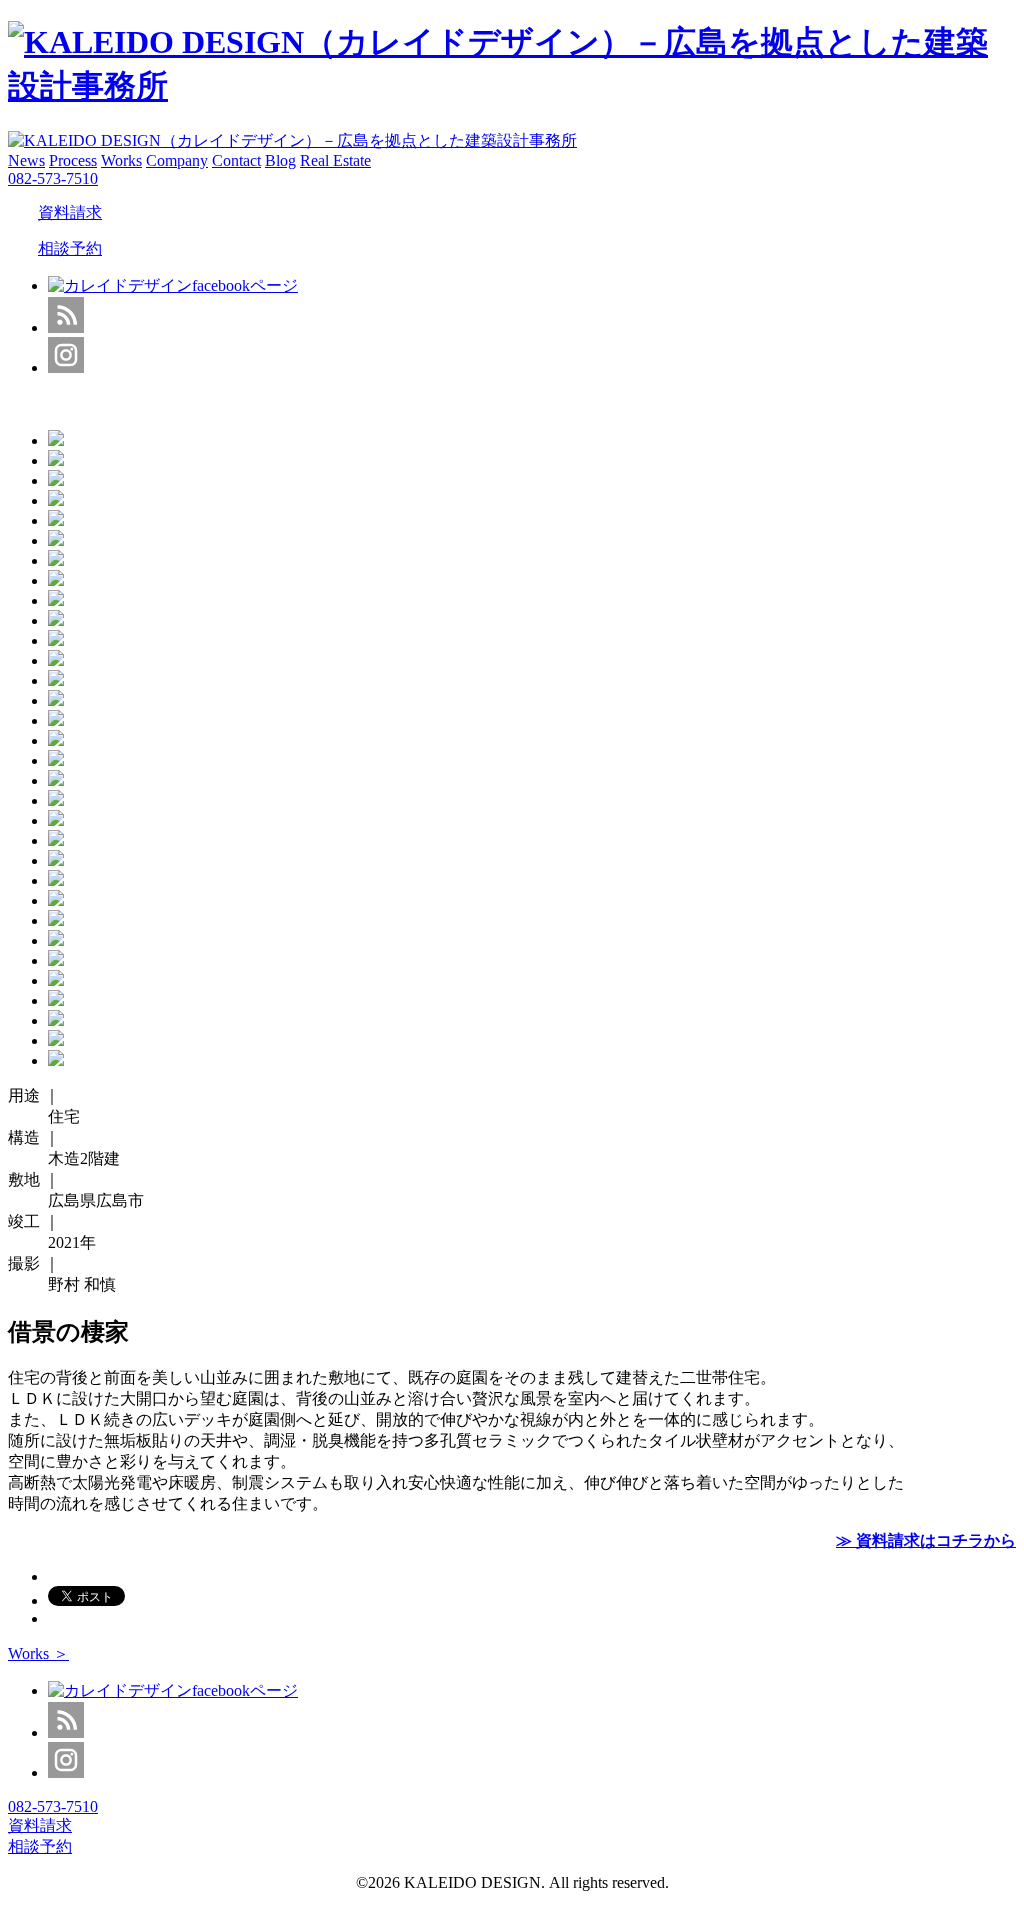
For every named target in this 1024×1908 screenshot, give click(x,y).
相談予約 (70, 248)
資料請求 (70, 212)
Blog (280, 160)
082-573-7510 (53, 178)
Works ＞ (38, 1653)
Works (121, 160)
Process (73, 160)
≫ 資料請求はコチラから (926, 1540)
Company (177, 160)
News (26, 160)
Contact (236, 160)
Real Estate (335, 160)
